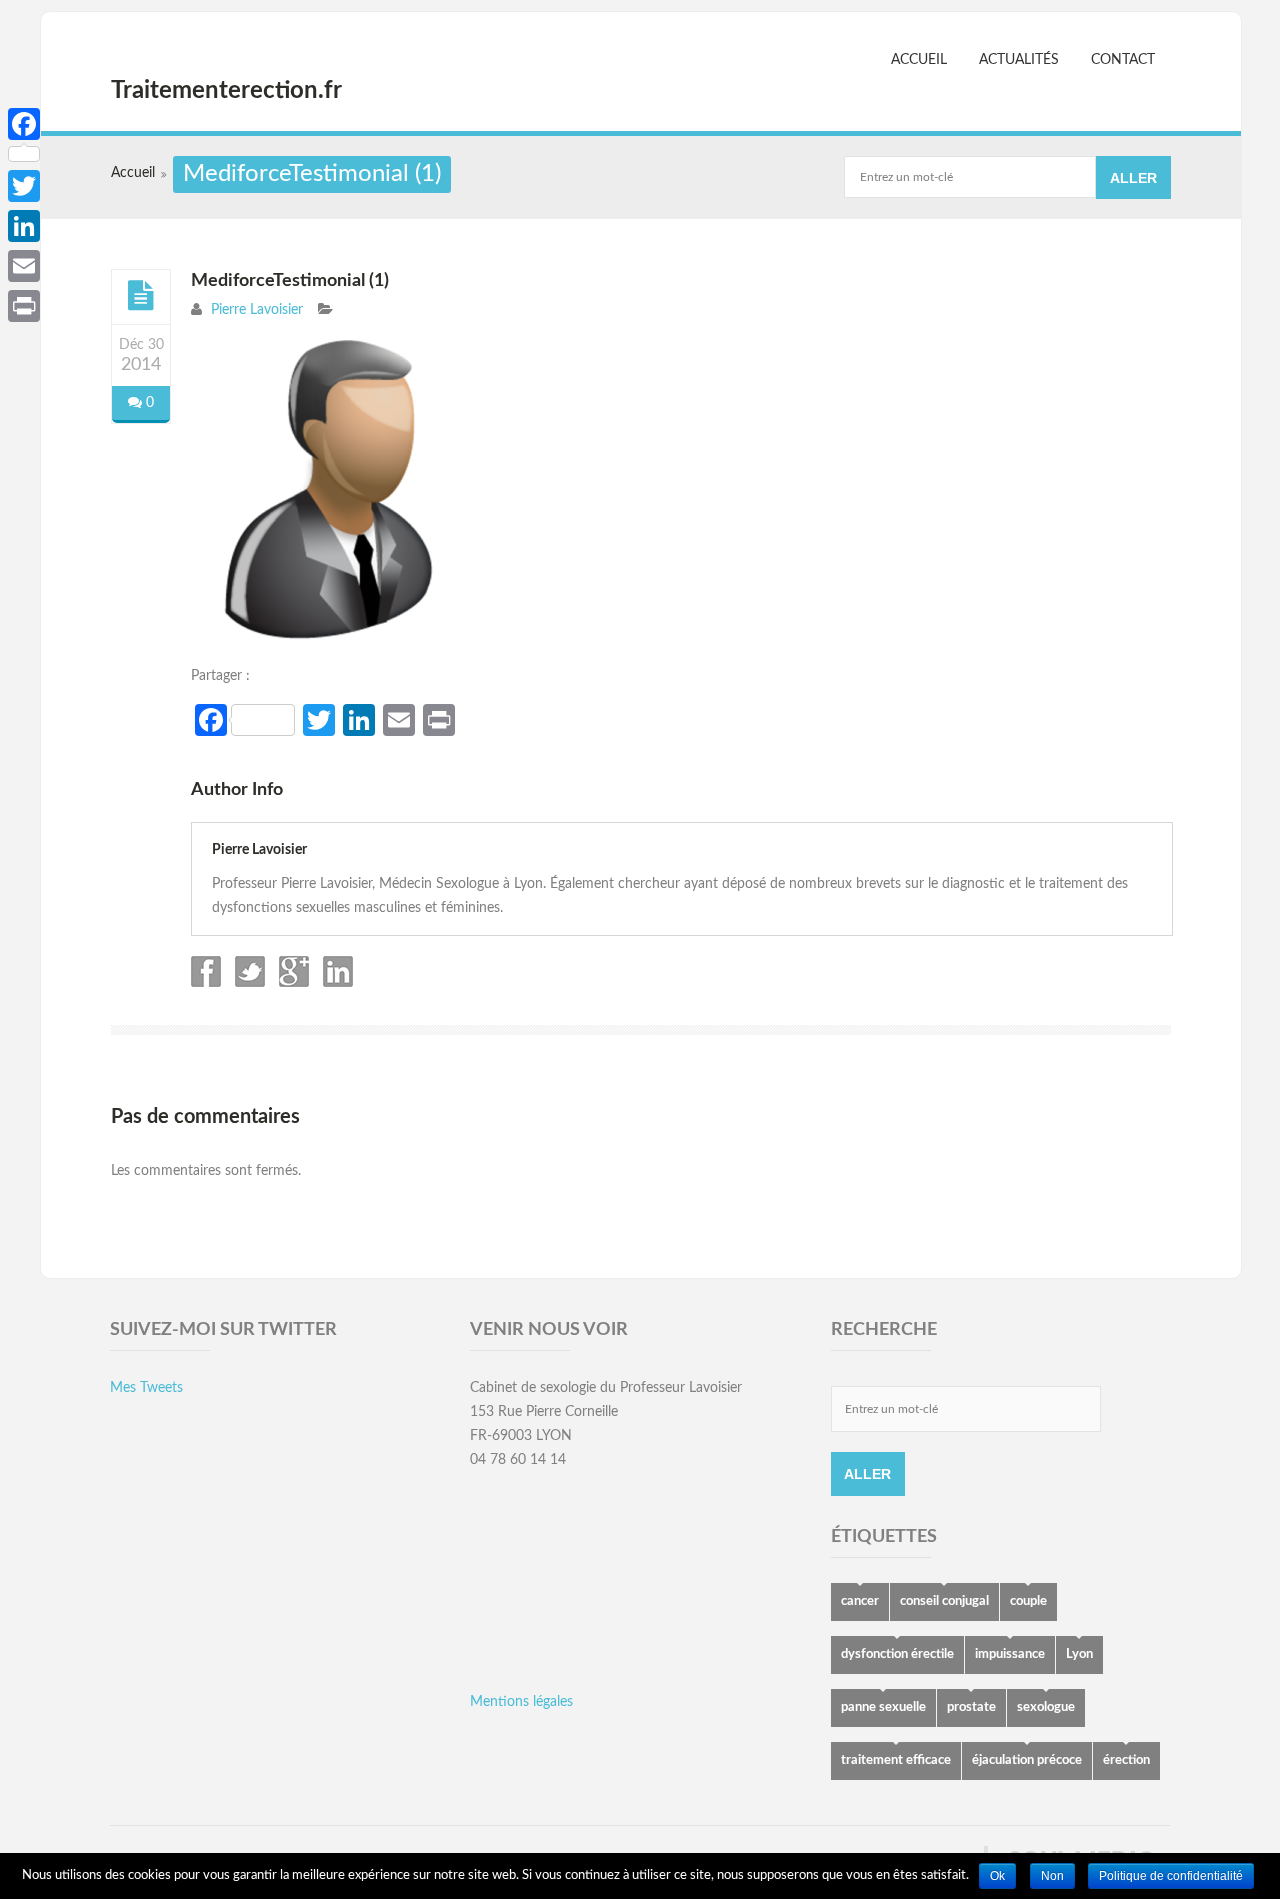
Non (1052, 1876)
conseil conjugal (944, 1601)
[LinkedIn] (24, 226)
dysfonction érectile (897, 1654)
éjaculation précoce (1027, 1760)
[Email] (24, 266)
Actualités (1019, 60)
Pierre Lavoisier (257, 310)
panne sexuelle (883, 1707)
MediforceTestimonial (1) (290, 281)
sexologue (1046, 1707)
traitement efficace (896, 1760)
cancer (860, 1601)
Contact (1123, 60)
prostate (971, 1707)
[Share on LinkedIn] (336, 983)
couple (1028, 1601)
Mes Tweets (146, 1388)
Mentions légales (521, 1702)
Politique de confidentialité (1171, 1876)
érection (1126, 1760)
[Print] (24, 306)
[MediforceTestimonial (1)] (141, 296)
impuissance (1010, 1654)
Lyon (1079, 1654)
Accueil (919, 60)
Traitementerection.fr (226, 91)
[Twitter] (24, 186)
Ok (997, 1876)
